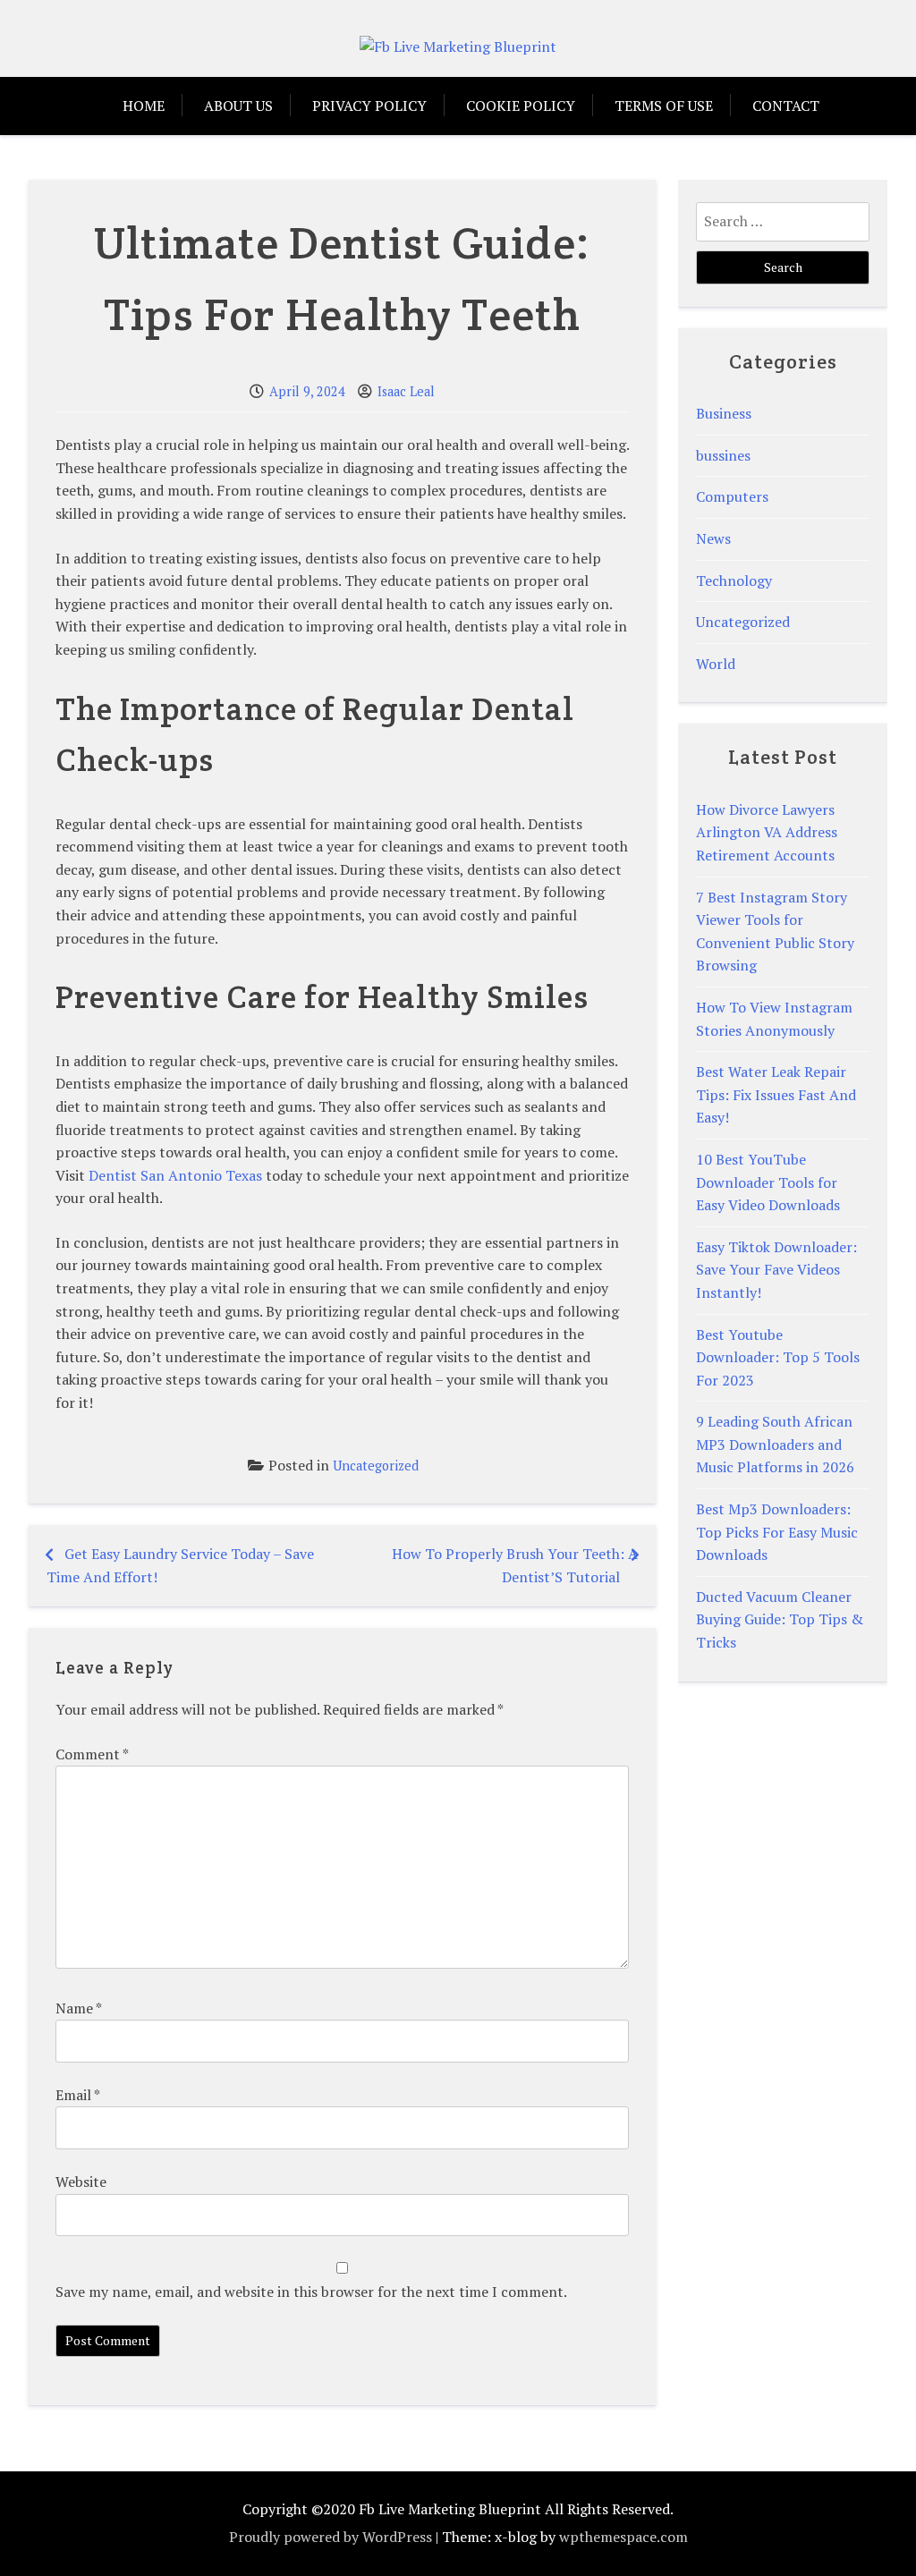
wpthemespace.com (623, 2537)
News (713, 538)
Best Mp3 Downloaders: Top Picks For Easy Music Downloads (777, 1532)
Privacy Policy (369, 106)
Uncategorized (376, 1466)
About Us (238, 106)
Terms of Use (664, 106)
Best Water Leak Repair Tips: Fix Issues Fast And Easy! (776, 1094)
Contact (786, 106)
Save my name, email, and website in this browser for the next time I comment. (311, 2292)
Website (81, 2182)
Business (724, 413)
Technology (734, 580)
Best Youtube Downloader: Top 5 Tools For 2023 (778, 1357)
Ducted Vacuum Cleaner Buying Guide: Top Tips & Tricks (780, 1619)
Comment (92, 1754)
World (716, 664)
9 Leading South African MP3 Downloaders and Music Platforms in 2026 (775, 1444)
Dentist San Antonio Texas (175, 1175)
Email (77, 2095)
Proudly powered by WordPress (331, 2537)
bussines (723, 455)
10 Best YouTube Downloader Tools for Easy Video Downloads (768, 1182)
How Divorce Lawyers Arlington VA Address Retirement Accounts (767, 832)
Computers (732, 496)
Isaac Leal (406, 391)
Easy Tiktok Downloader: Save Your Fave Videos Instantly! (776, 1270)
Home (144, 106)
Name (78, 2008)
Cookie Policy (521, 106)
